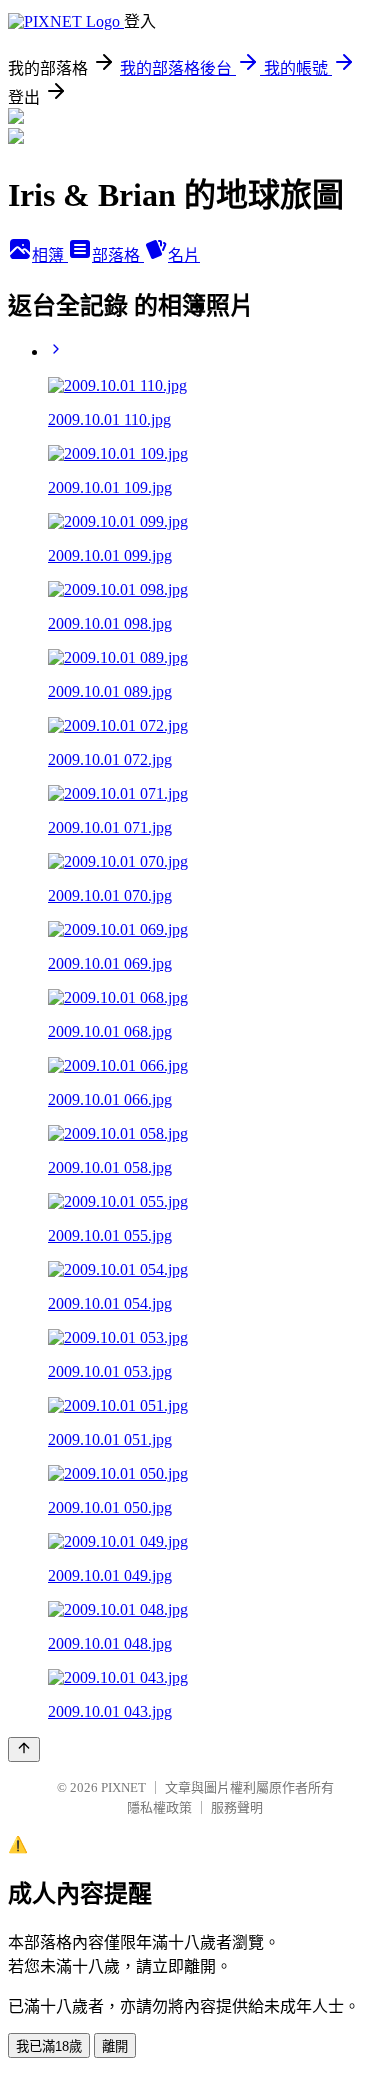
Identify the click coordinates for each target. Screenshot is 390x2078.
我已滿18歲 (49, 2046)
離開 (115, 2046)
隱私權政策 (159, 1807)
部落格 (118, 255)
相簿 (50, 255)
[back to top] (24, 1749)
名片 (184, 255)
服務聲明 (237, 1807)
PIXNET (123, 1787)
